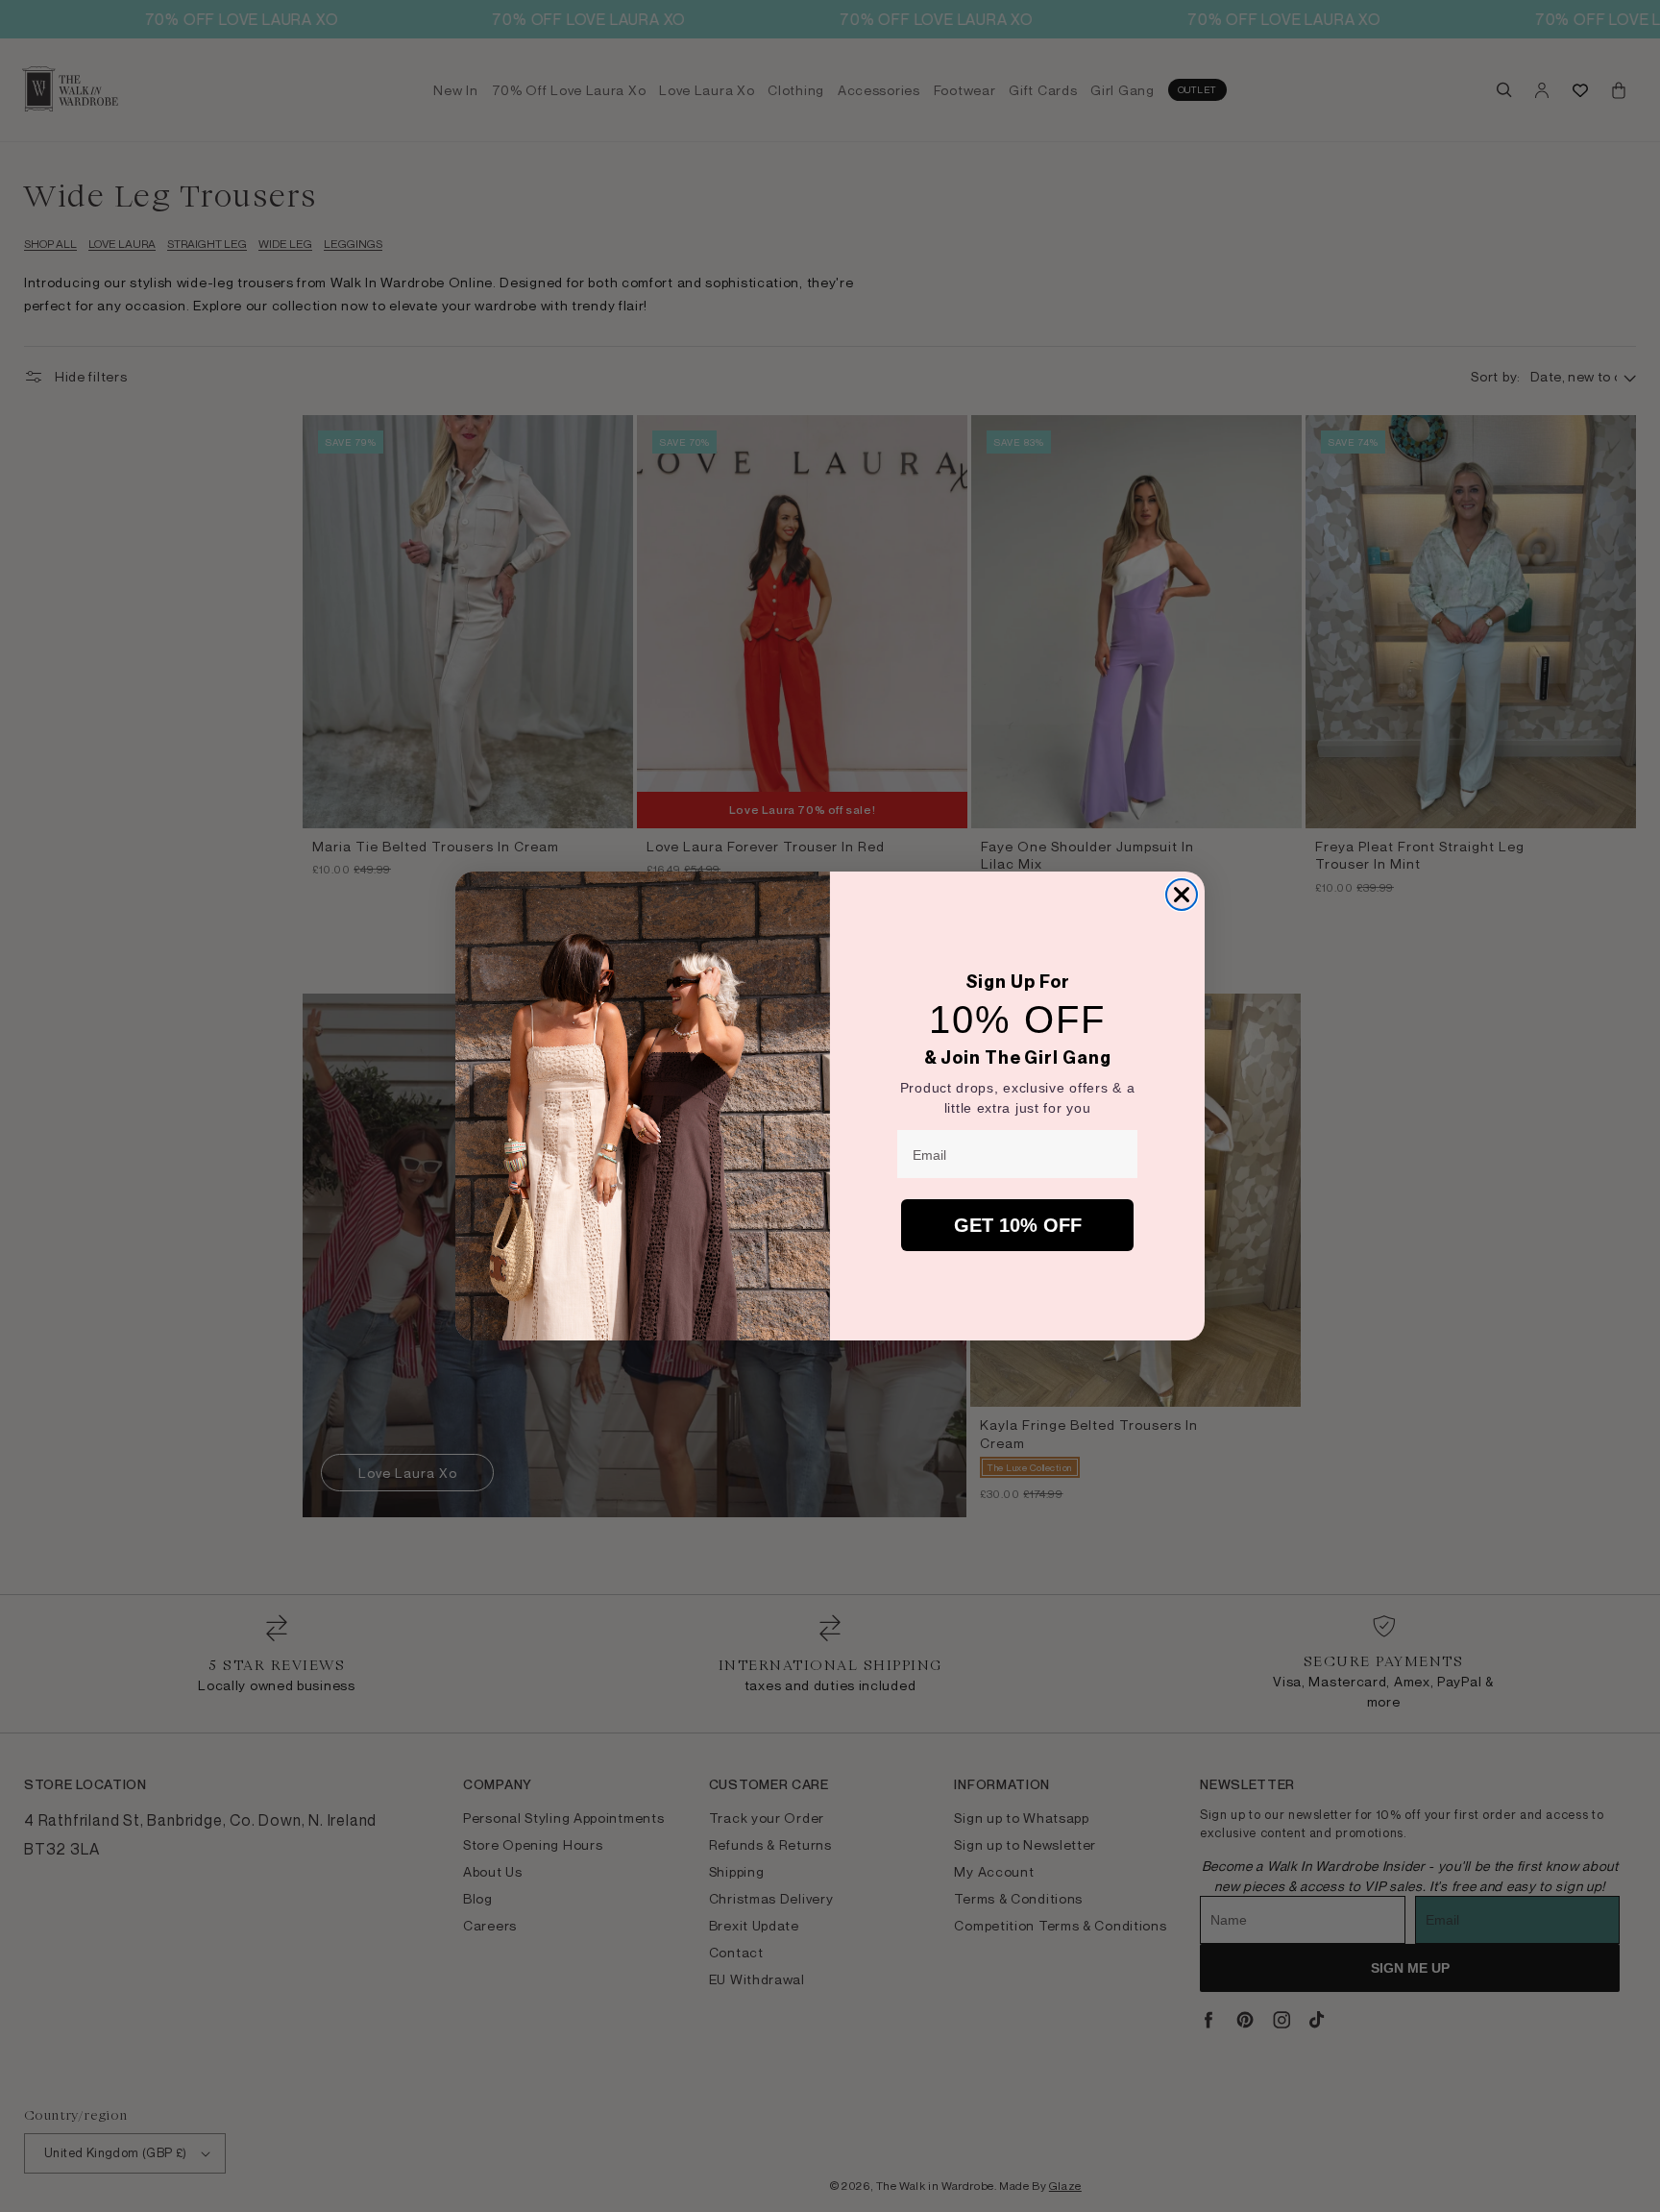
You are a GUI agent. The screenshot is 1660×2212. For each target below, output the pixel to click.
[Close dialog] (1182, 895)
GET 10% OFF (1018, 1225)
